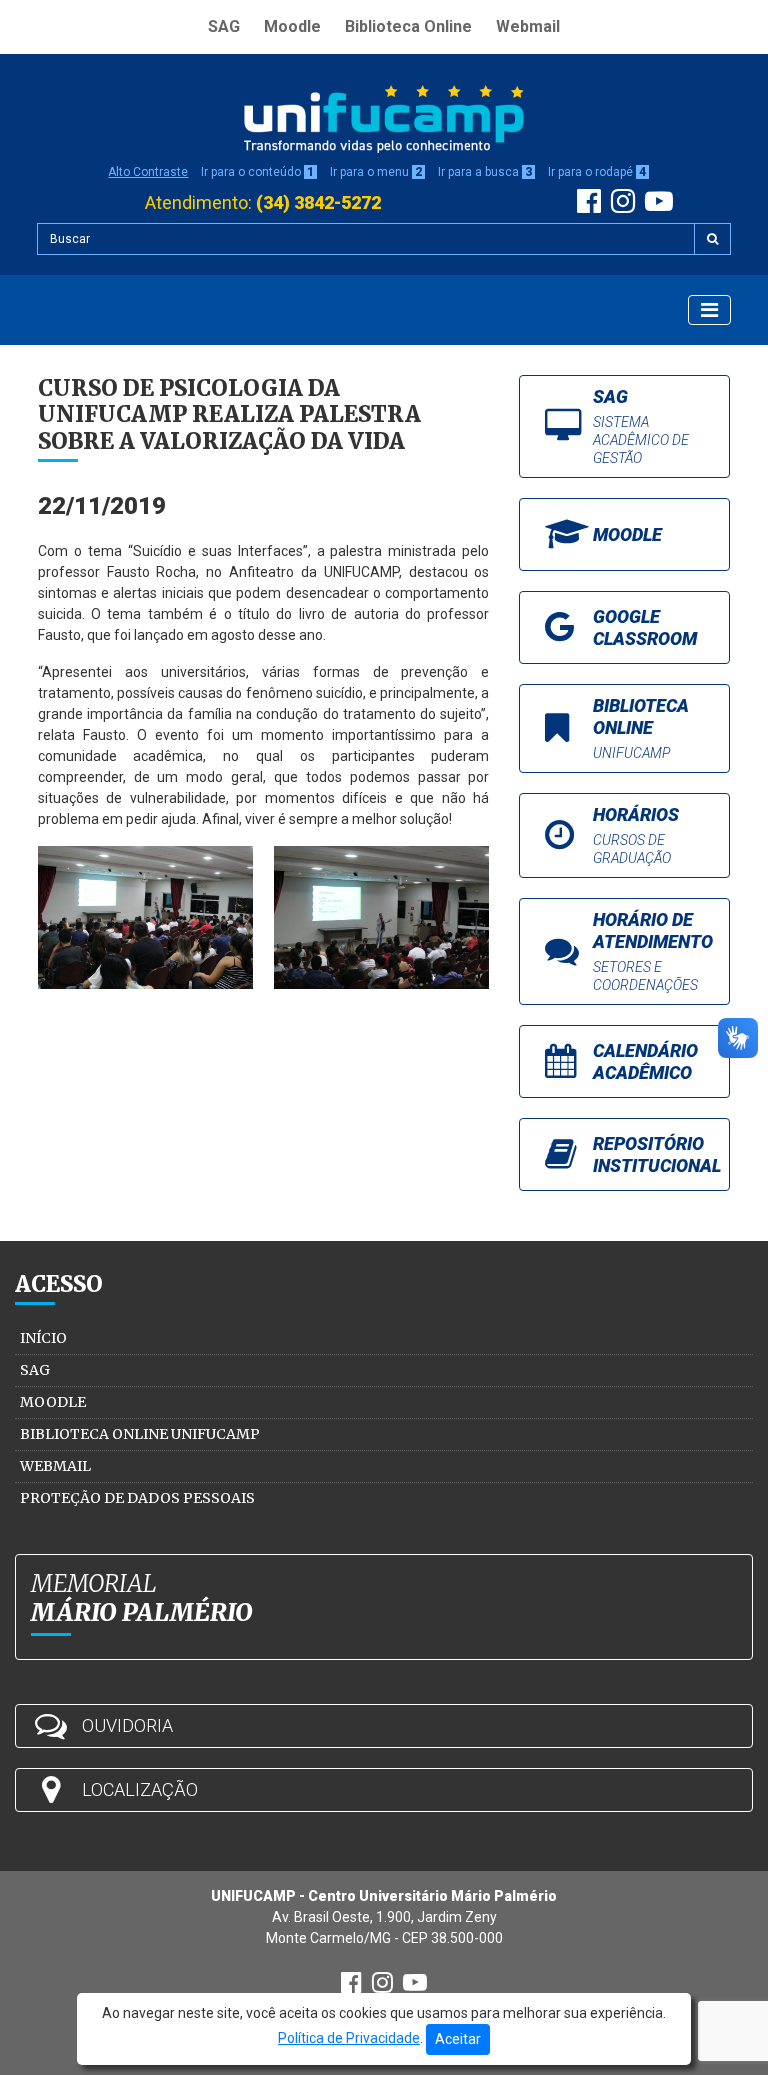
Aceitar (458, 2039)
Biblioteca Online (408, 26)
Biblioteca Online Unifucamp (140, 1434)
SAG (224, 26)
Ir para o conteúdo (257, 172)
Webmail (528, 26)
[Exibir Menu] (709, 310)
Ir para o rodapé (597, 172)
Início (43, 1338)
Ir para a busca (485, 172)
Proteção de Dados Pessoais (137, 1498)
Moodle (292, 26)
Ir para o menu (376, 172)
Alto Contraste (148, 172)
